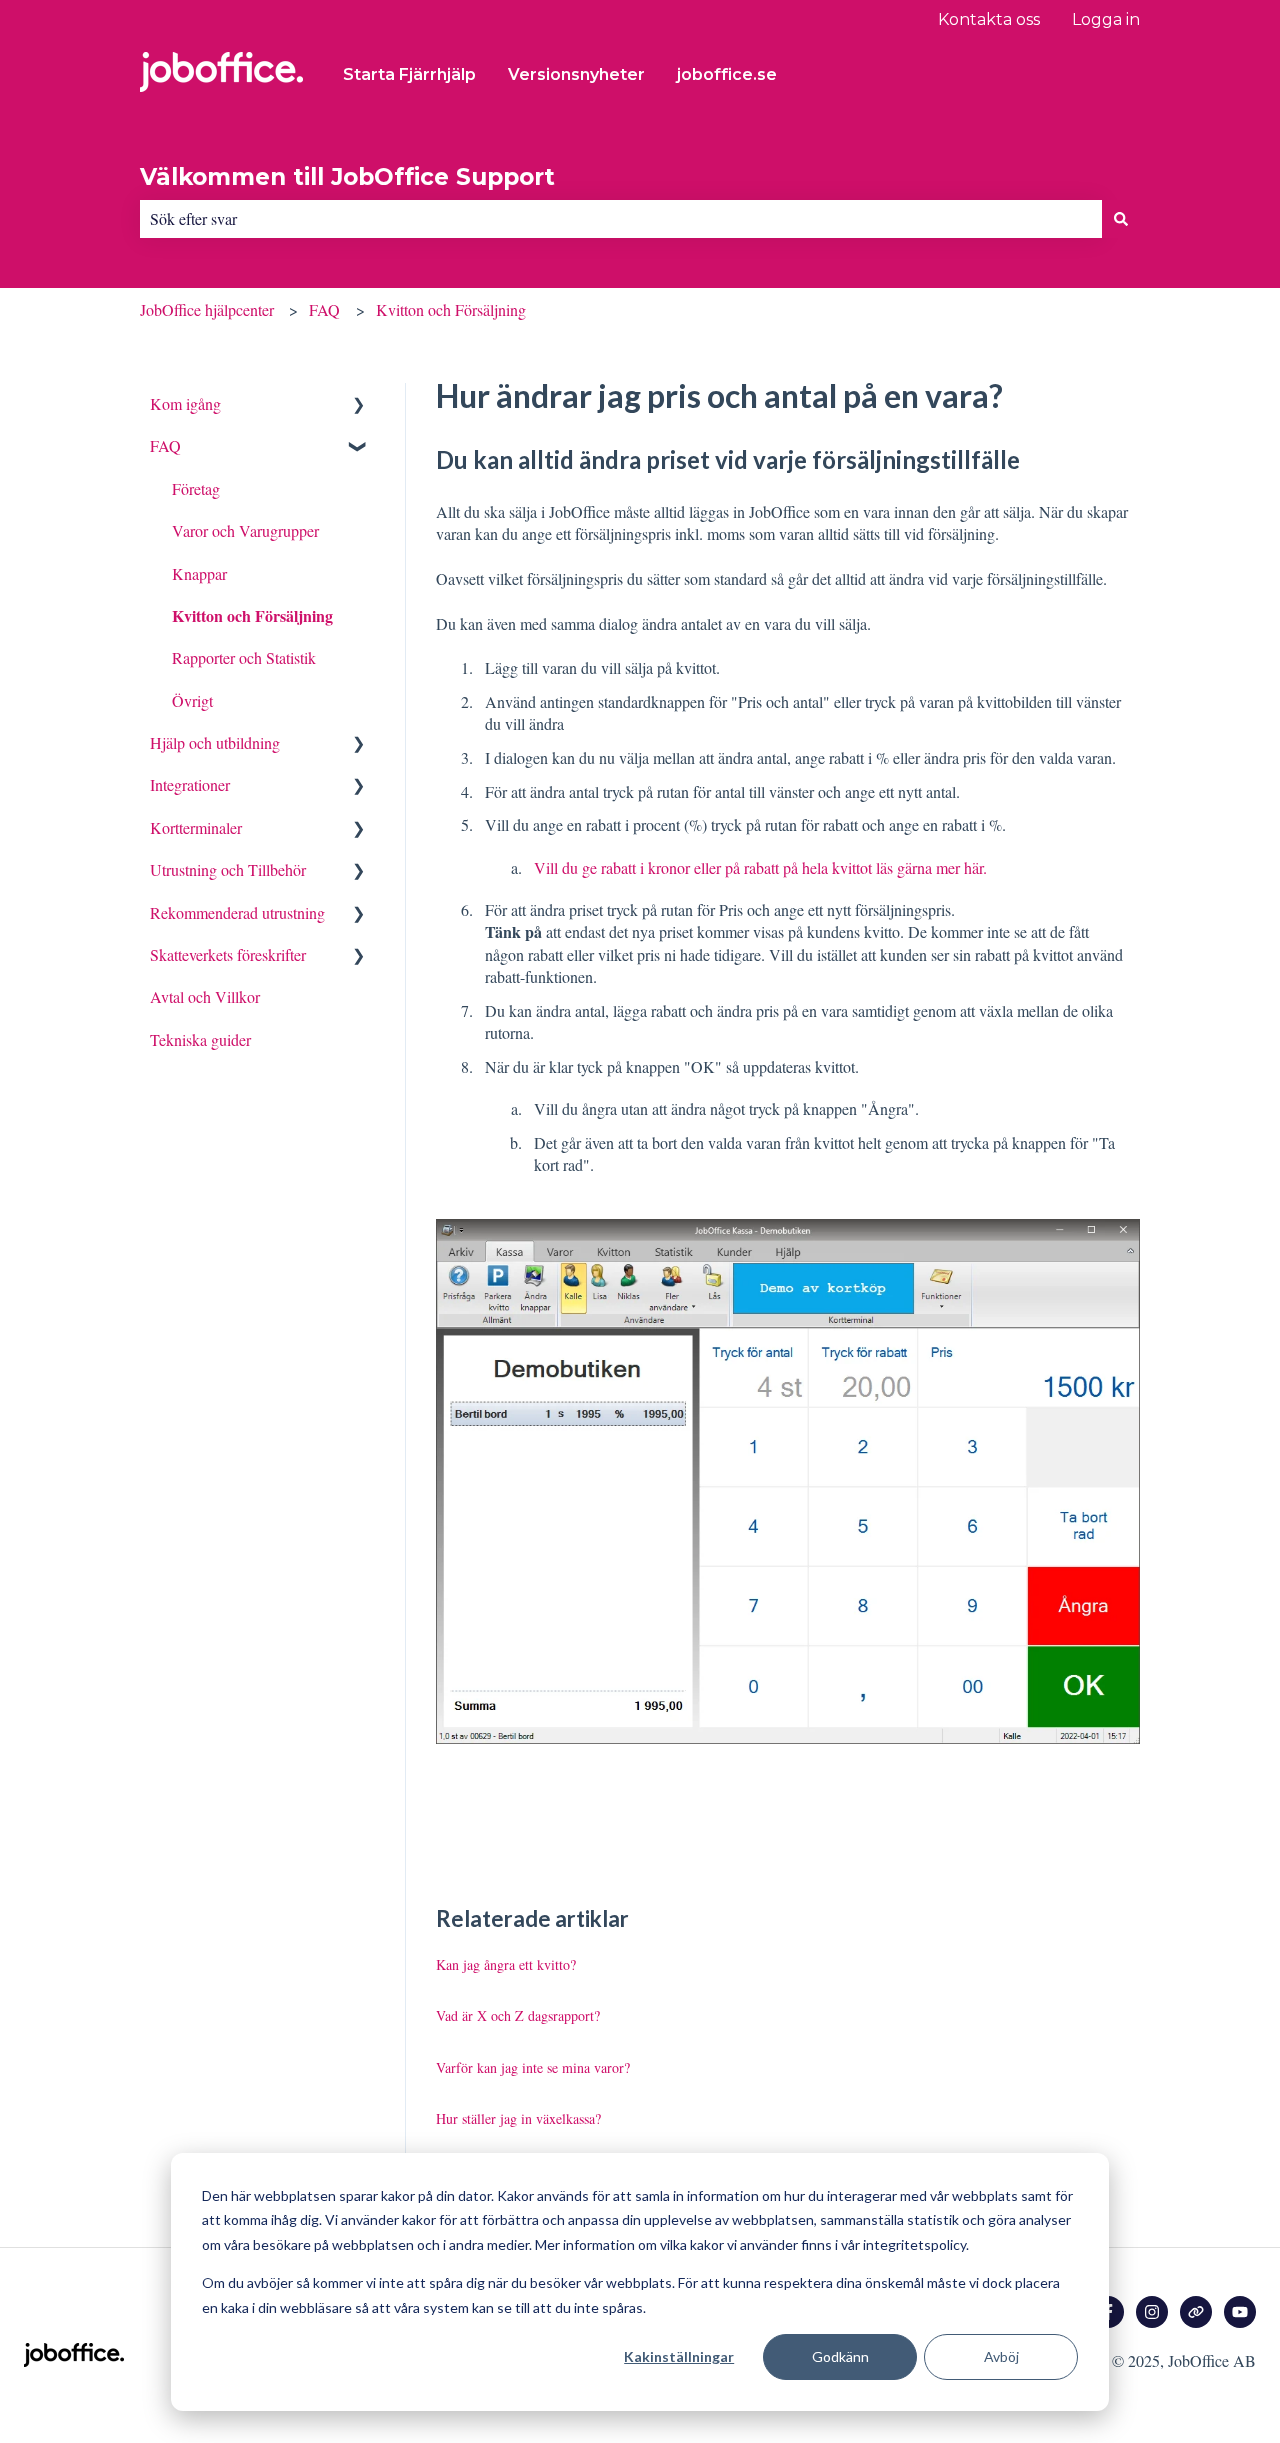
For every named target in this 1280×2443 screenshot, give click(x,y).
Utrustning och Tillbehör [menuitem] (228, 869)
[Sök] (1121, 219)
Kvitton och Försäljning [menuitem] (252, 615)
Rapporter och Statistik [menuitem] (244, 657)
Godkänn (840, 2356)
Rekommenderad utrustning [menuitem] (237, 912)
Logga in (1106, 19)
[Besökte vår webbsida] (1196, 2312)
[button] (359, 405)
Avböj (1001, 2356)
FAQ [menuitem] (165, 445)
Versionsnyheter (576, 74)
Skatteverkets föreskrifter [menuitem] (228, 954)
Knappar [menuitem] (199, 573)
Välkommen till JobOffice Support (347, 177)
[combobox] (621, 219)
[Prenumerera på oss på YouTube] (1240, 2312)
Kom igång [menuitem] (185, 403)
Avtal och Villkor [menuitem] (205, 996)
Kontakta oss (989, 19)
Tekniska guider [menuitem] (200, 1039)
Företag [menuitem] (196, 488)
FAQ (324, 309)
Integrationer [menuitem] (190, 784)
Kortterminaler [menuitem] (196, 827)
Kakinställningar (679, 2356)
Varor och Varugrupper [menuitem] (245, 530)
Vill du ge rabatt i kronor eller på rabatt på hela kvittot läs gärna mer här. (760, 867)
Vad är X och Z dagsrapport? (518, 2015)
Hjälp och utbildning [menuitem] (215, 742)
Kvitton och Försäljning (451, 309)
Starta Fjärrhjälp (409, 74)
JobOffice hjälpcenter (207, 309)
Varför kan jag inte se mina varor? (533, 2067)
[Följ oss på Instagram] (1152, 2312)
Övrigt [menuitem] (192, 700)
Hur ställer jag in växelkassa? (518, 2118)
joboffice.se (727, 74)
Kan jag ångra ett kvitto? (506, 1964)
